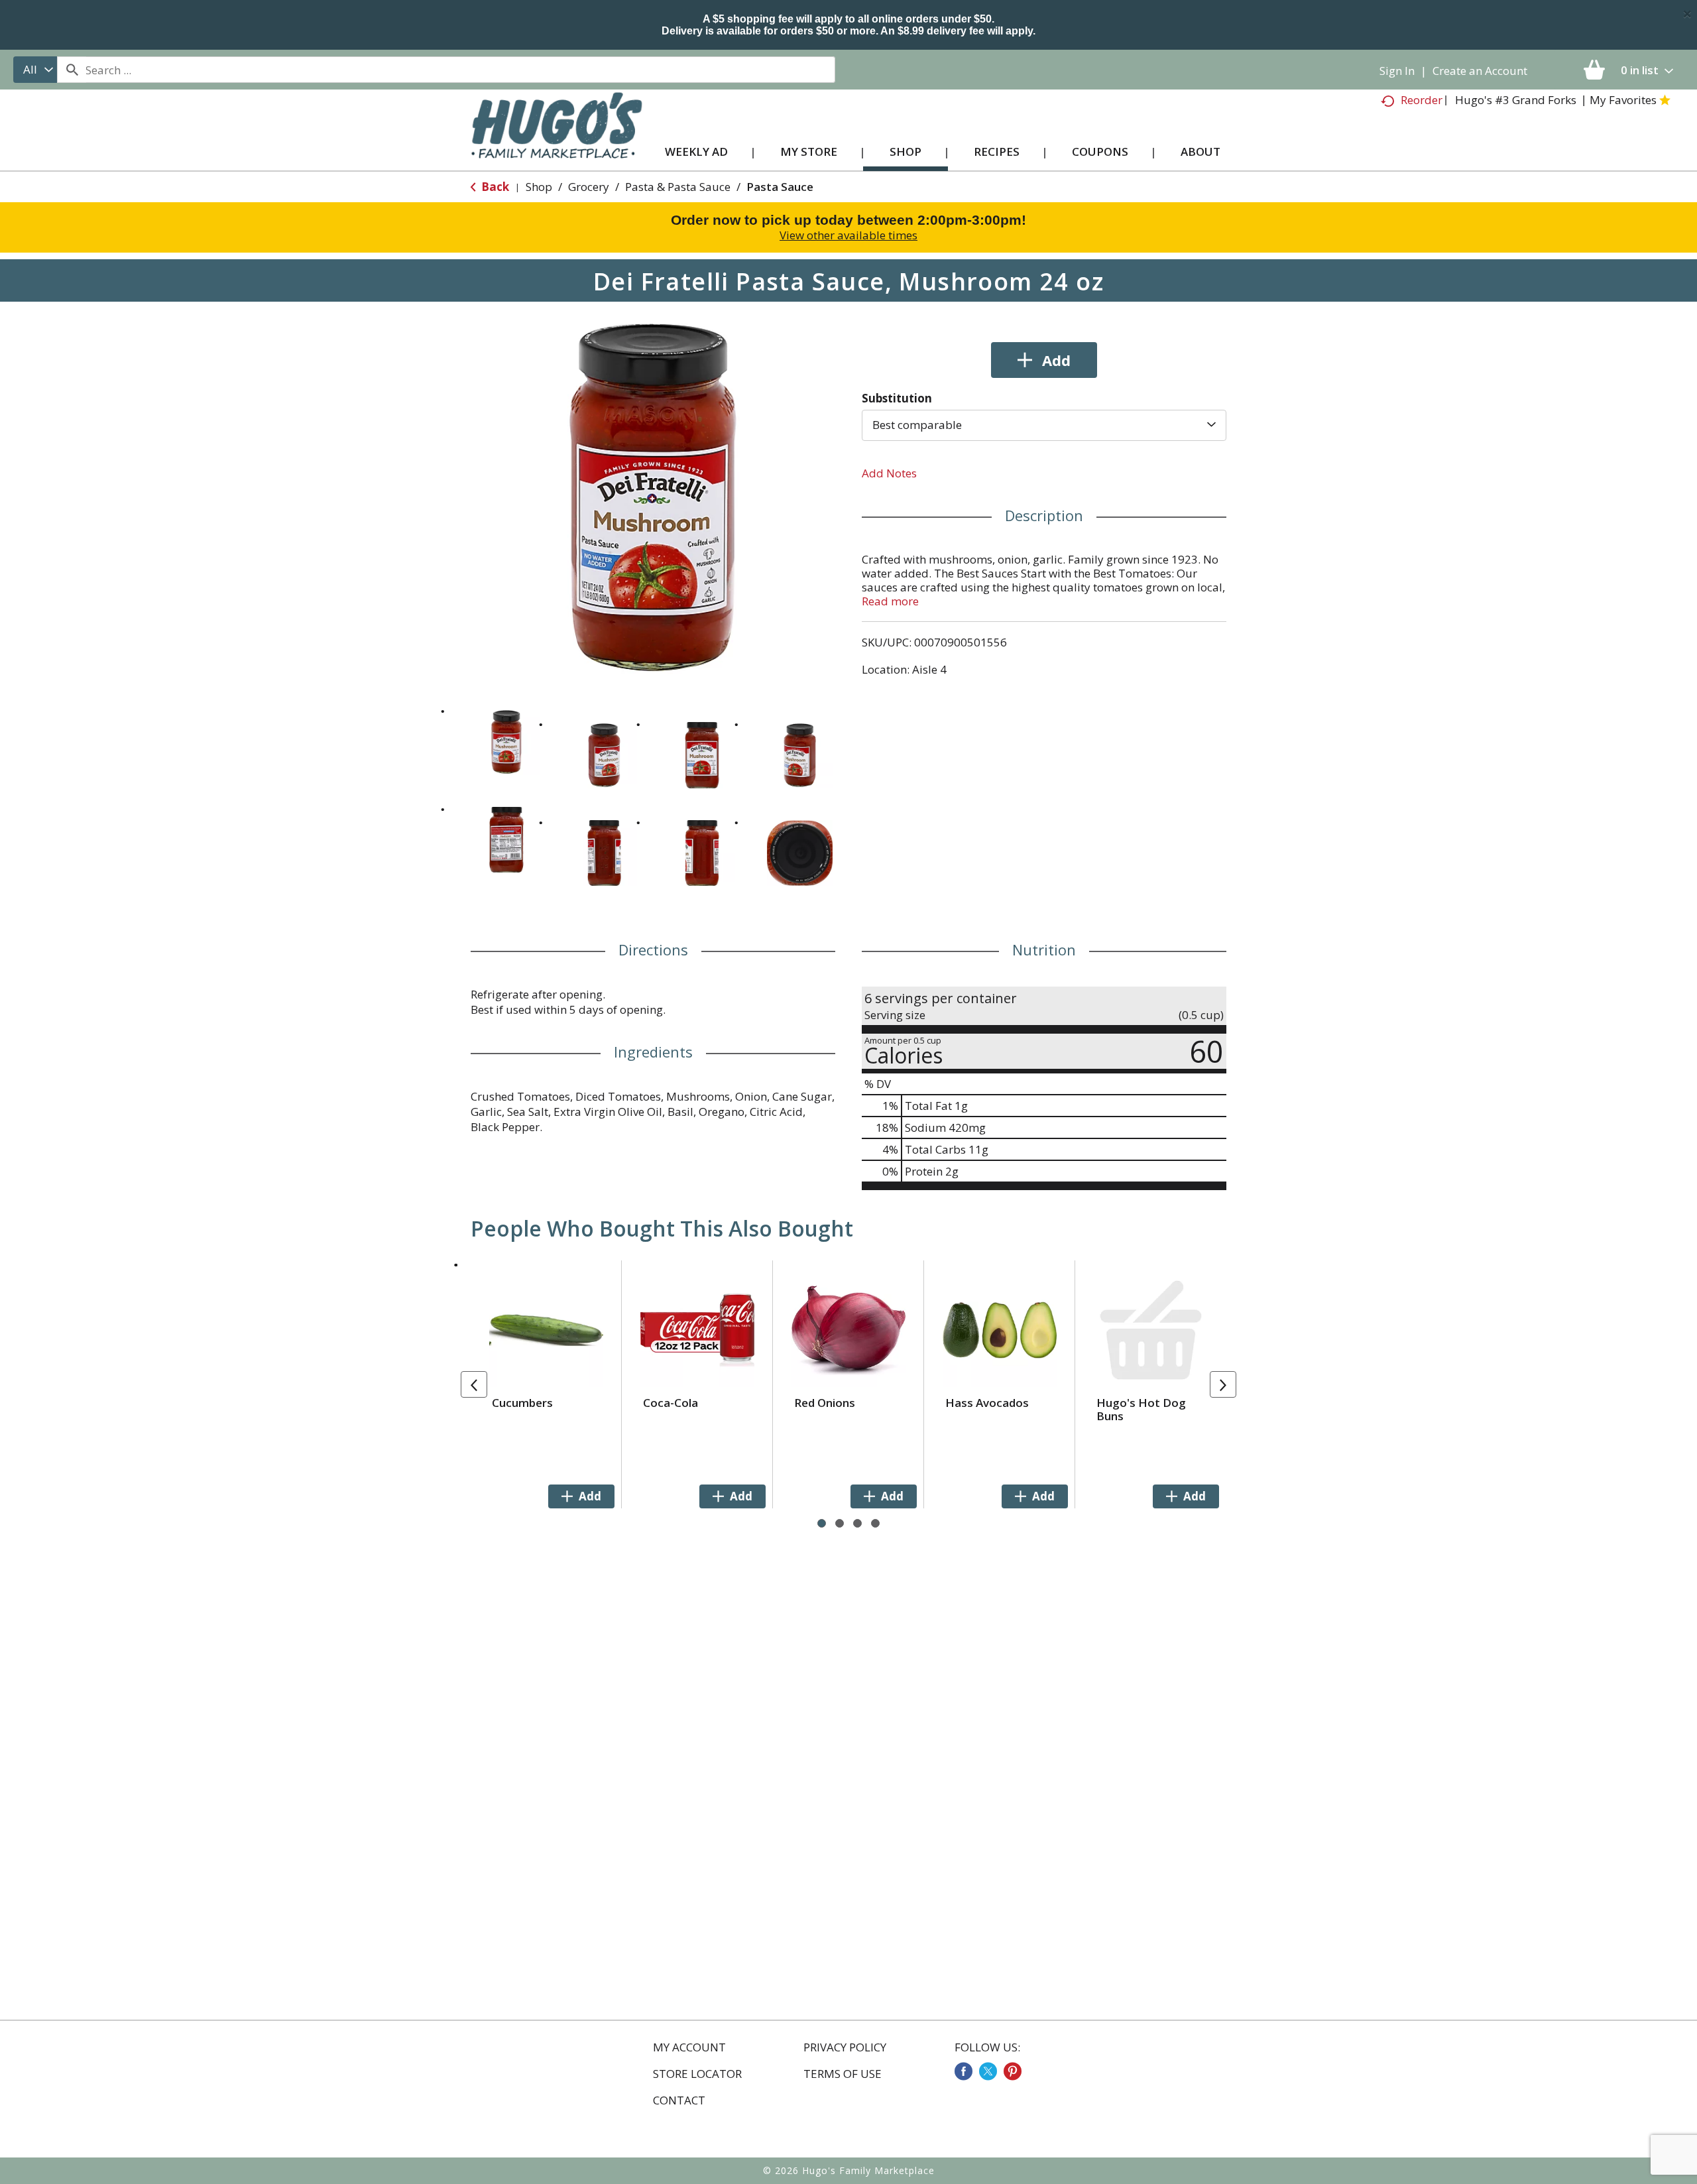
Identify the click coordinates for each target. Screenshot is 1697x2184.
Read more (890, 601)
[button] (506, 742)
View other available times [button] (848, 235)
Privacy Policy (845, 2047)
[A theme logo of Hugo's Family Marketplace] (556, 138)
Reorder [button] (1422, 100)
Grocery (589, 187)
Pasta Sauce (780, 187)
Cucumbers (522, 1403)
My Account (689, 2047)
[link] (964, 2071)
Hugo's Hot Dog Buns (1141, 1409)
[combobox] (35, 70)
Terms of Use (843, 2074)
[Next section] (1223, 1384)
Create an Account (1480, 71)
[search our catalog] (72, 70)
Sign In (1397, 71)
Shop (539, 187)
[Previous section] (474, 1384)
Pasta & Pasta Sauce (678, 187)
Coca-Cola (671, 1403)
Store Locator (697, 2074)
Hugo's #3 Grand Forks (1516, 100)
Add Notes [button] (889, 473)
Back (494, 187)
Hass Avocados (987, 1403)
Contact (679, 2100)
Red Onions (825, 1403)
